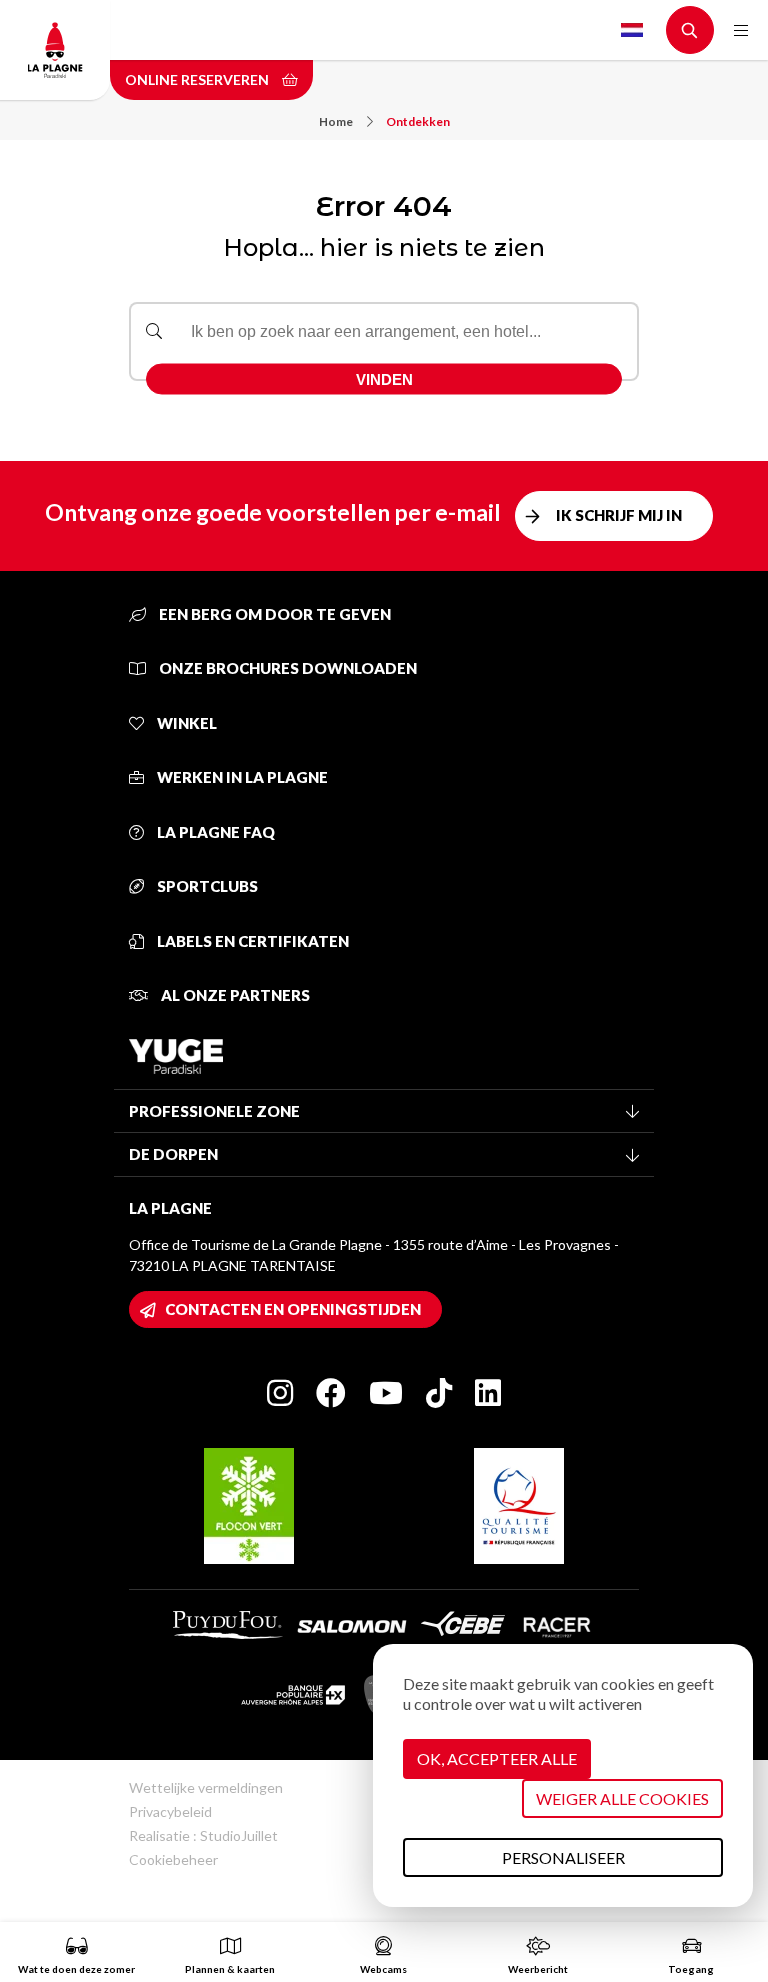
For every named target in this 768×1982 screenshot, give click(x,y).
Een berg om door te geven (273, 614)
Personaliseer (563, 1857)
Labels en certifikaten (251, 941)
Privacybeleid (170, 1811)
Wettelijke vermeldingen (206, 1787)
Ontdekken (418, 121)
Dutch (632, 30)
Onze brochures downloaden (286, 668)
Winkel (185, 723)
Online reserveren (198, 79)
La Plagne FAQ (214, 832)
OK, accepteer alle (497, 1758)
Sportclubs (206, 886)
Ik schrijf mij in (619, 515)
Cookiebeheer (173, 1859)
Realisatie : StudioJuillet (203, 1835)
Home (336, 121)
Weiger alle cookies (622, 1798)
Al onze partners (234, 995)
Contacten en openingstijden (293, 1309)
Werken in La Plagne (241, 777)
